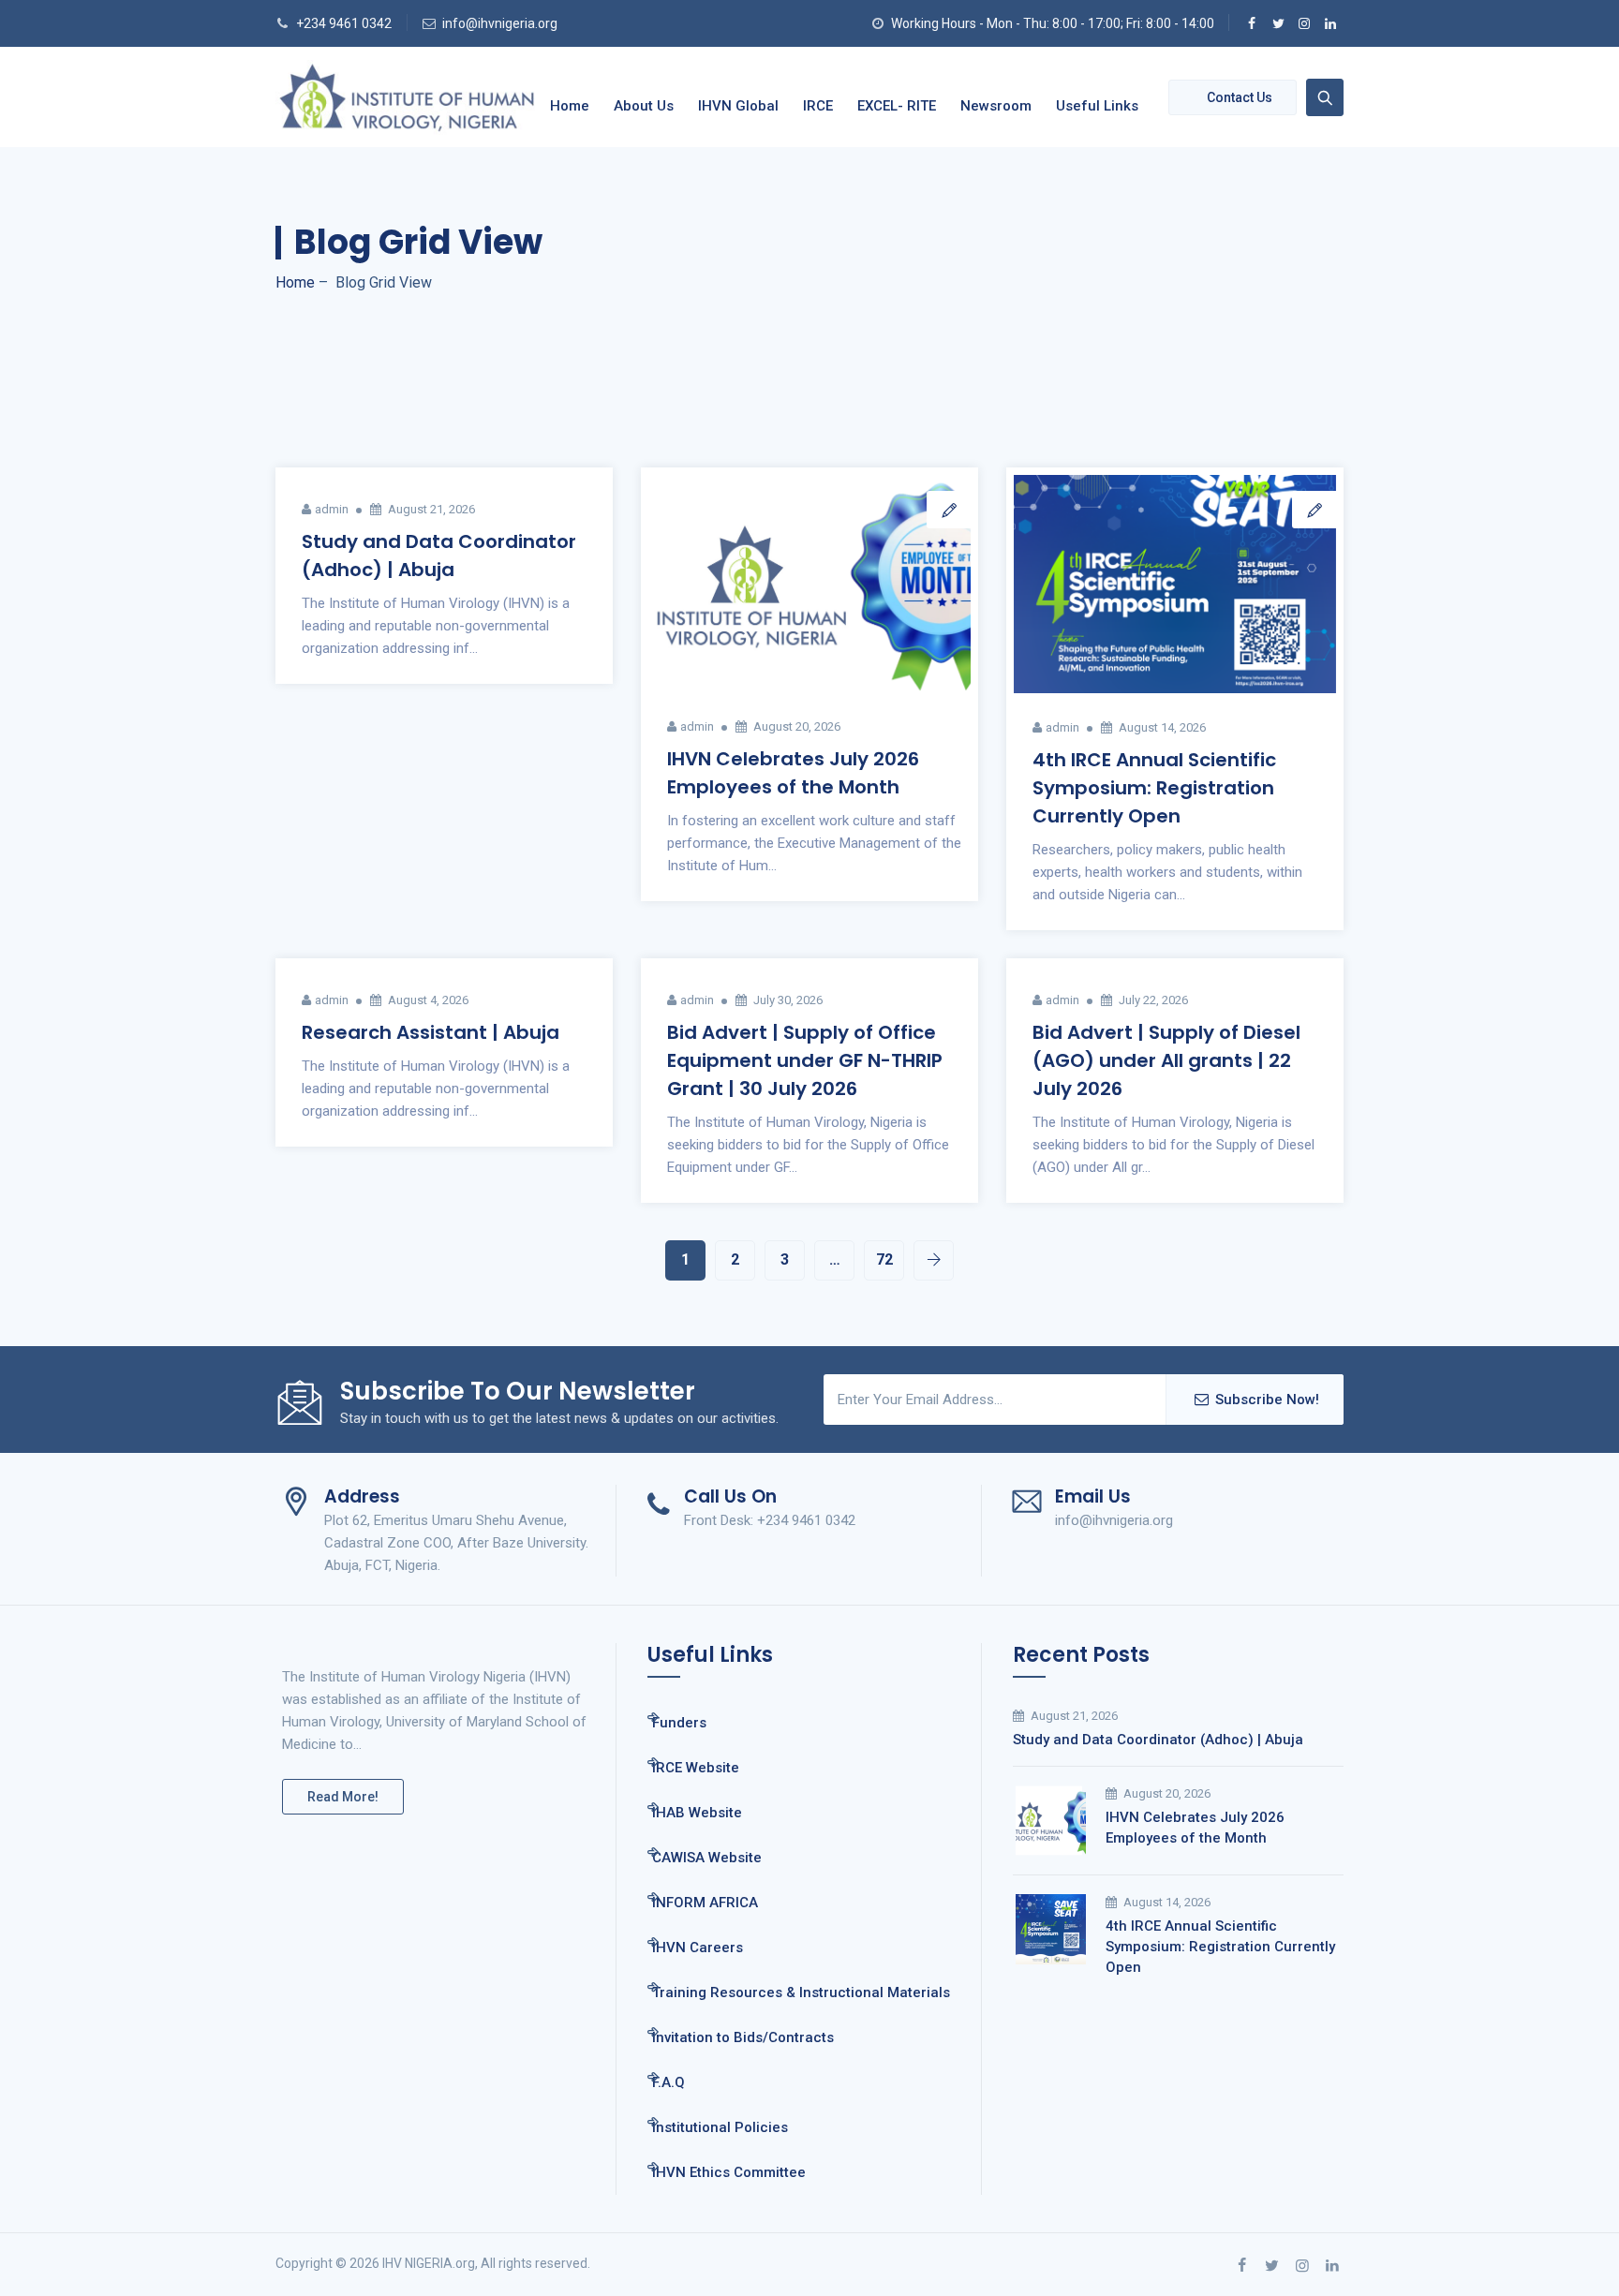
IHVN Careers (698, 1948)
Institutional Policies (720, 2127)
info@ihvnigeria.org (500, 23)
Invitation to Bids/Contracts (743, 2037)
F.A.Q (668, 2082)
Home (570, 106)
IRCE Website (696, 1768)
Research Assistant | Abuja (431, 1032)
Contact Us (1240, 97)
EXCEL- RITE (897, 106)
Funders (679, 1723)
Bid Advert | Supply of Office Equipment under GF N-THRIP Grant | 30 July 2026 (805, 1060)
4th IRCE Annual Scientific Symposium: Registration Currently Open (1154, 788)
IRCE (818, 106)
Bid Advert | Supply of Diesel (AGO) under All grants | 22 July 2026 (1166, 1060)
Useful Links (1097, 106)
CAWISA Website (707, 1858)
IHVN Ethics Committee (729, 2172)
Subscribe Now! (1267, 1400)
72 (884, 1259)
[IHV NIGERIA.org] (407, 97)
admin (332, 509)
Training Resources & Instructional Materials (801, 1992)
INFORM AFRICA (705, 1903)
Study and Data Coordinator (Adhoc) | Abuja (1158, 1740)
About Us (644, 106)
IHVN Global (738, 106)
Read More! (343, 1797)
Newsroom (996, 106)
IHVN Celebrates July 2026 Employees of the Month (1195, 1828)
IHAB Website (697, 1813)
